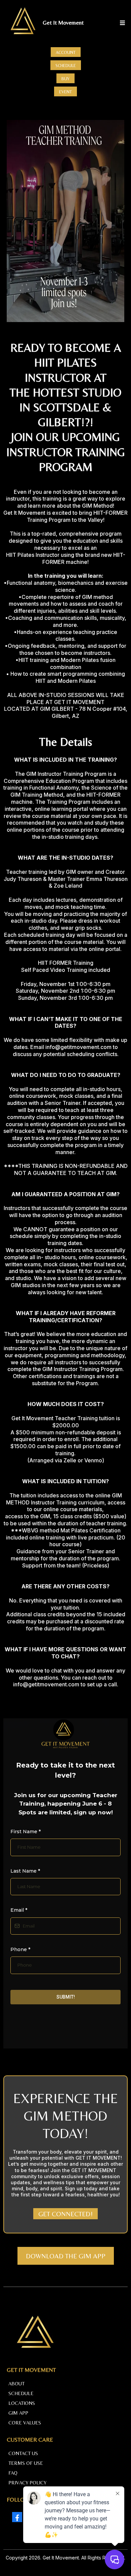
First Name (26, 1832)
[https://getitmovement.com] (23, 23)
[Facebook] (17, 2517)
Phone (20, 1949)
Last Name (25, 1871)
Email (19, 1910)
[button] (121, 23)
